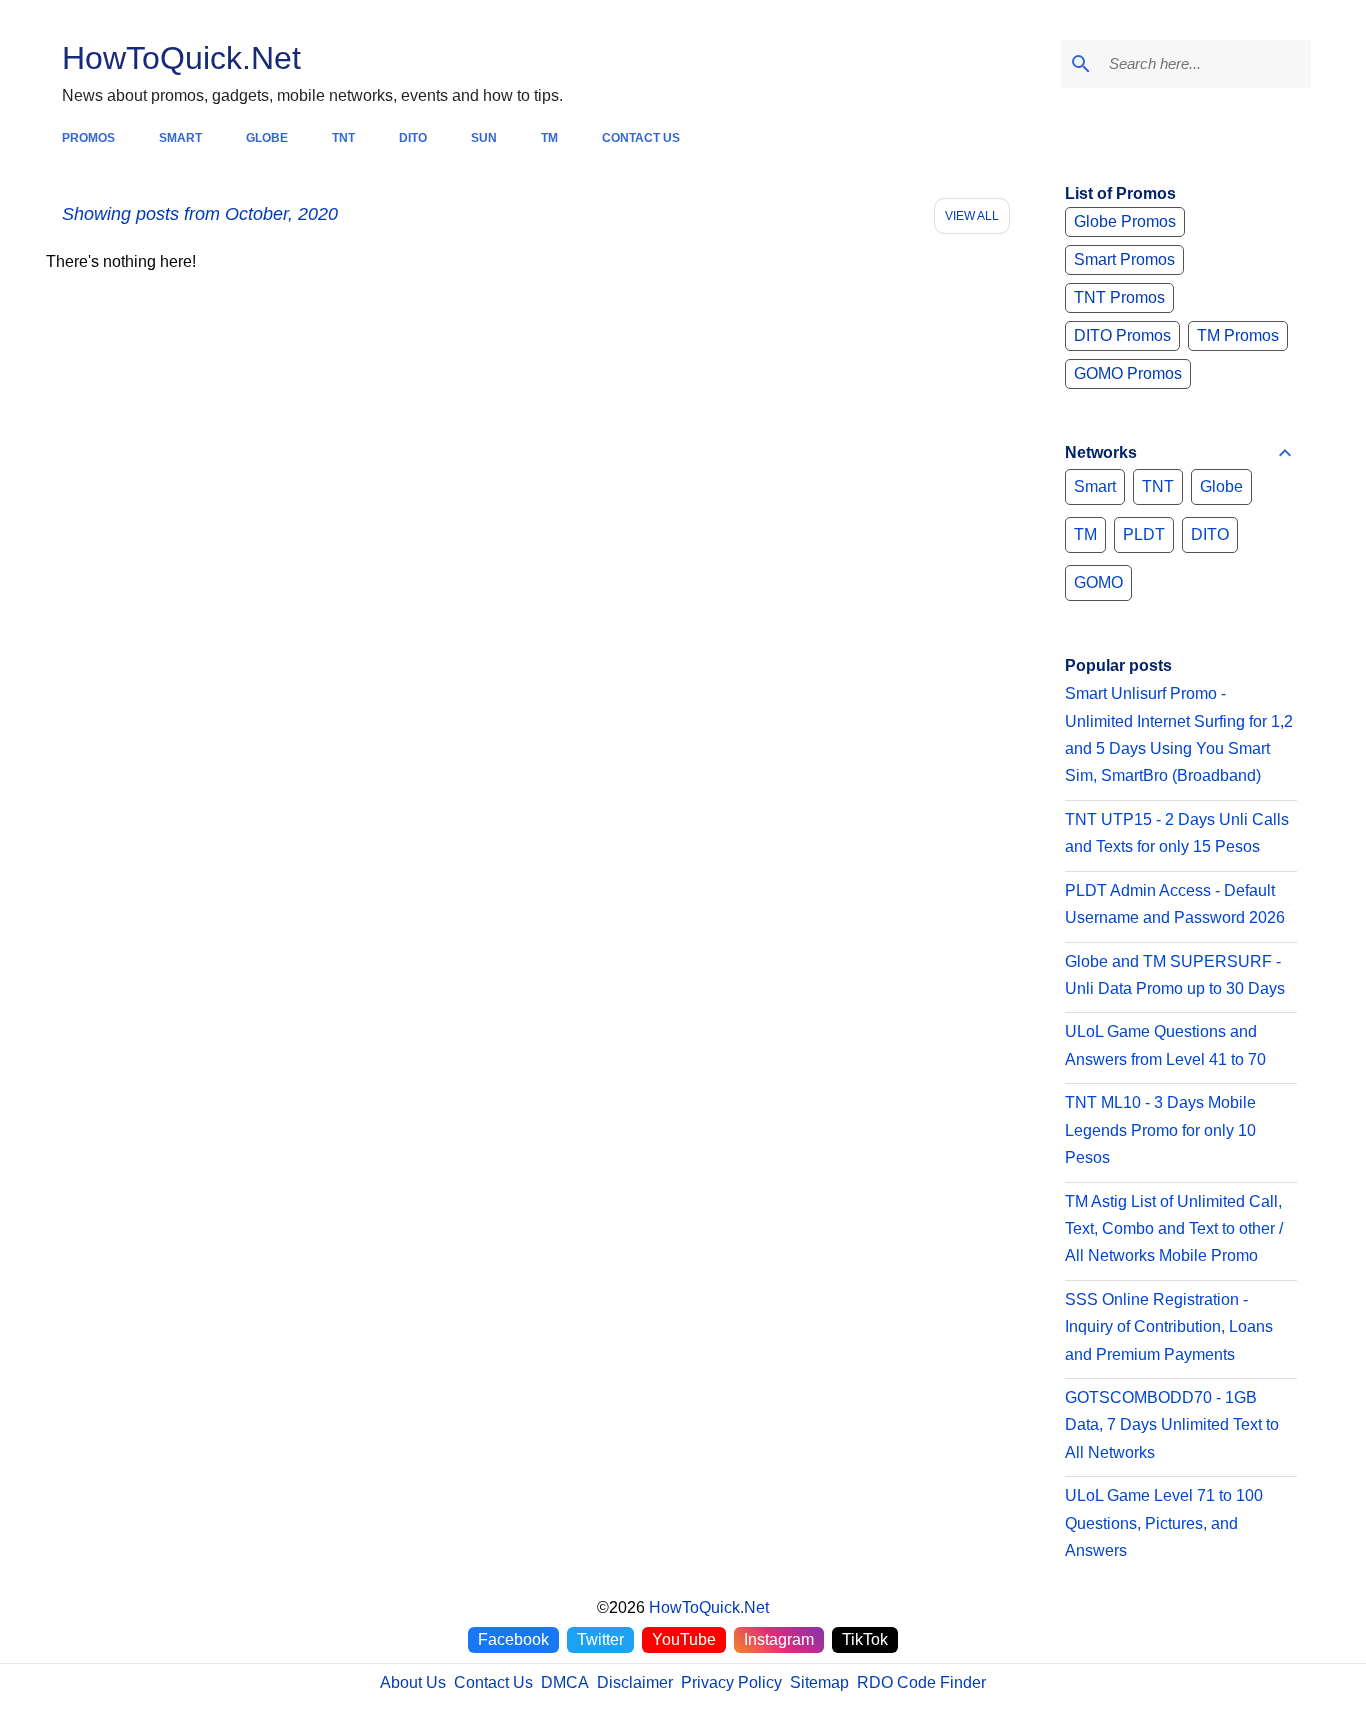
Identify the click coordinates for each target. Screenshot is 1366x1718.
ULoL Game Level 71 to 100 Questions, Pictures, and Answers (1164, 1523)
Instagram (779, 1639)
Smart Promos (1124, 259)
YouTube (684, 1639)
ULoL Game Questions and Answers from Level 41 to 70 (1165, 1045)
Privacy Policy (731, 1682)
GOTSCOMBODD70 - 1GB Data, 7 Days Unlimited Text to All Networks (1172, 1425)
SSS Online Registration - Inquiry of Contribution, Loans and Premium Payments (1169, 1327)
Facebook (513, 1639)
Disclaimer (635, 1682)
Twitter (600, 1639)
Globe (1221, 486)
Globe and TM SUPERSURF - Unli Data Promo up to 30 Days (1175, 975)
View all (972, 216)
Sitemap (819, 1682)
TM (1085, 534)
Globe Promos (1125, 221)
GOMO (1098, 582)
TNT (1158, 486)
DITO (1210, 534)
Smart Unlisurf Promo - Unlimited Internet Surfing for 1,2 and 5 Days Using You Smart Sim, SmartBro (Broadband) (1179, 734)
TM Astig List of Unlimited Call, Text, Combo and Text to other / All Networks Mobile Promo (1174, 1229)
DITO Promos (1122, 335)
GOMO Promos (1128, 373)
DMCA (565, 1682)
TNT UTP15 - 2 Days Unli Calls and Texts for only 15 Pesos (1177, 833)
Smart (1095, 486)
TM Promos (1238, 335)
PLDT (1144, 534)
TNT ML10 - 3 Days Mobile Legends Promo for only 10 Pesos (1160, 1130)
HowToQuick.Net (181, 58)
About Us (413, 1682)
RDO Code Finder (921, 1682)
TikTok (865, 1639)
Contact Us (493, 1682)
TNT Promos (1119, 297)
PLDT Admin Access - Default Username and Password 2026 (1175, 904)
